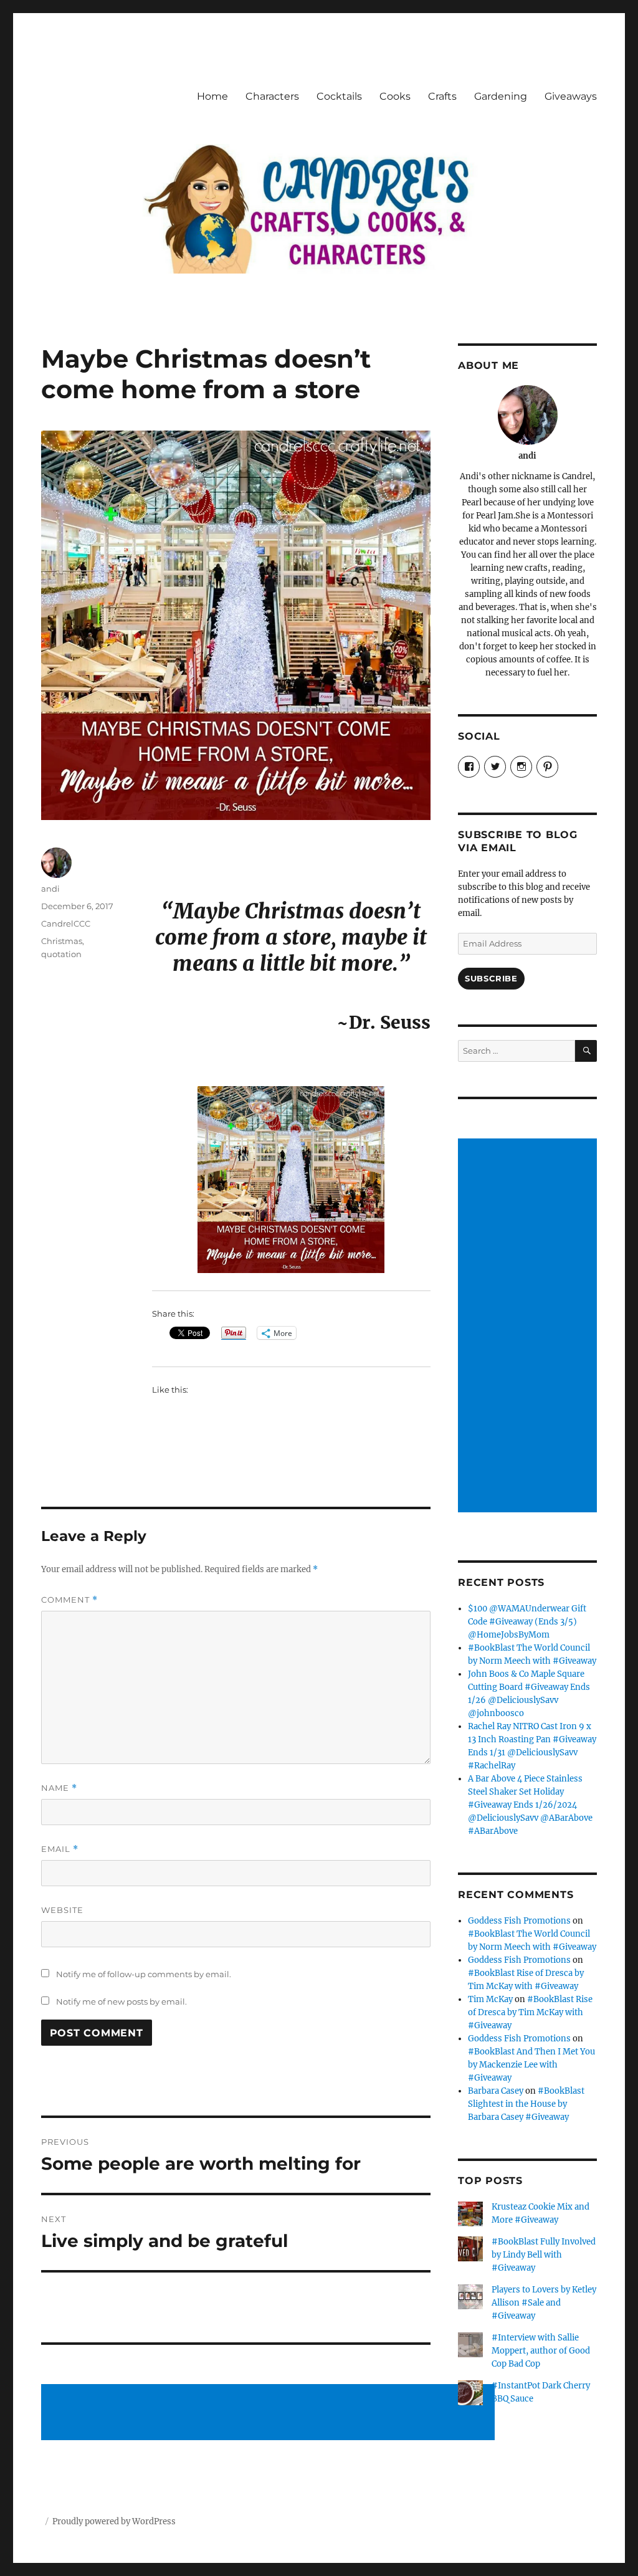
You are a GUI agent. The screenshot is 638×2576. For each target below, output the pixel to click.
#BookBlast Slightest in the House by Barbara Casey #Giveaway (526, 2104)
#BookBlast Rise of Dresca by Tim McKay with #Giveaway (530, 2012)
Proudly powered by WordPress (114, 2521)
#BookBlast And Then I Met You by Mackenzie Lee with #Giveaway (531, 2065)
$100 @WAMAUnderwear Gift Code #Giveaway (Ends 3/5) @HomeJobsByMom (527, 1622)
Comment (69, 1600)
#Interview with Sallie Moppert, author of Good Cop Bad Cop (541, 2351)
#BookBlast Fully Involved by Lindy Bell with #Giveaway (544, 2255)
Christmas (62, 941)
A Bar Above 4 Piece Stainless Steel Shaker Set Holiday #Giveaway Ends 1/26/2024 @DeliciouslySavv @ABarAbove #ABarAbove (530, 1805)
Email (60, 1849)
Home (212, 96)
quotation (61, 954)
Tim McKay (490, 1999)
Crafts (442, 96)
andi (50, 889)
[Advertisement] (270, 2413)
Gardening (501, 96)
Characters (272, 96)
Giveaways (571, 96)
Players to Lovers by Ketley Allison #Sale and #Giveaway (544, 2303)
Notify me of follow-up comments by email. (144, 1974)
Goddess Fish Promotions (519, 1921)
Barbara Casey (496, 2091)
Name (59, 1788)
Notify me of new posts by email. (121, 2001)
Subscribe (491, 978)
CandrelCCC (66, 923)
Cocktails (339, 96)
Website (62, 1910)
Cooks (395, 96)
